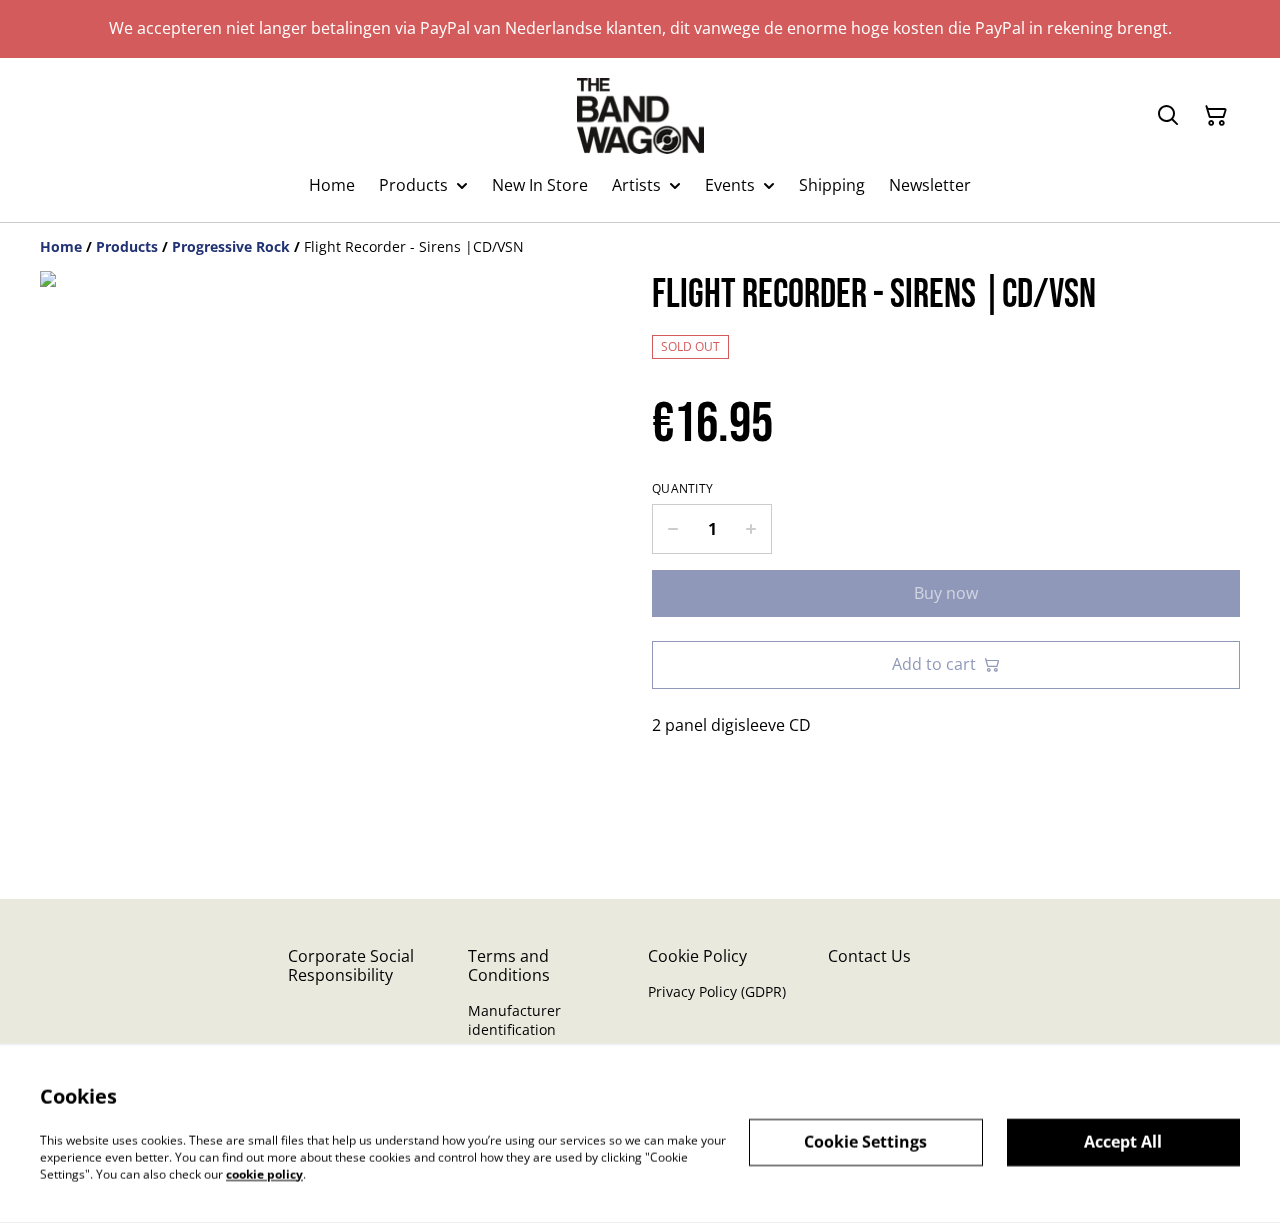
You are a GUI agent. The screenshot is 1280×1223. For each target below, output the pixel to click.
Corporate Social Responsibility (351, 965)
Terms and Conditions (509, 965)
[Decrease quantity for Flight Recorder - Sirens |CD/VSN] (672, 529)
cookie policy (264, 1173)
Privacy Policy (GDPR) (717, 991)
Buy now (946, 593)
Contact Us (869, 956)
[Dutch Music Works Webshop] (640, 116)
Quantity (682, 489)
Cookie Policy (697, 956)
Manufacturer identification (514, 1020)
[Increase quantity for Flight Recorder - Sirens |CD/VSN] (751, 529)
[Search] (1168, 116)
